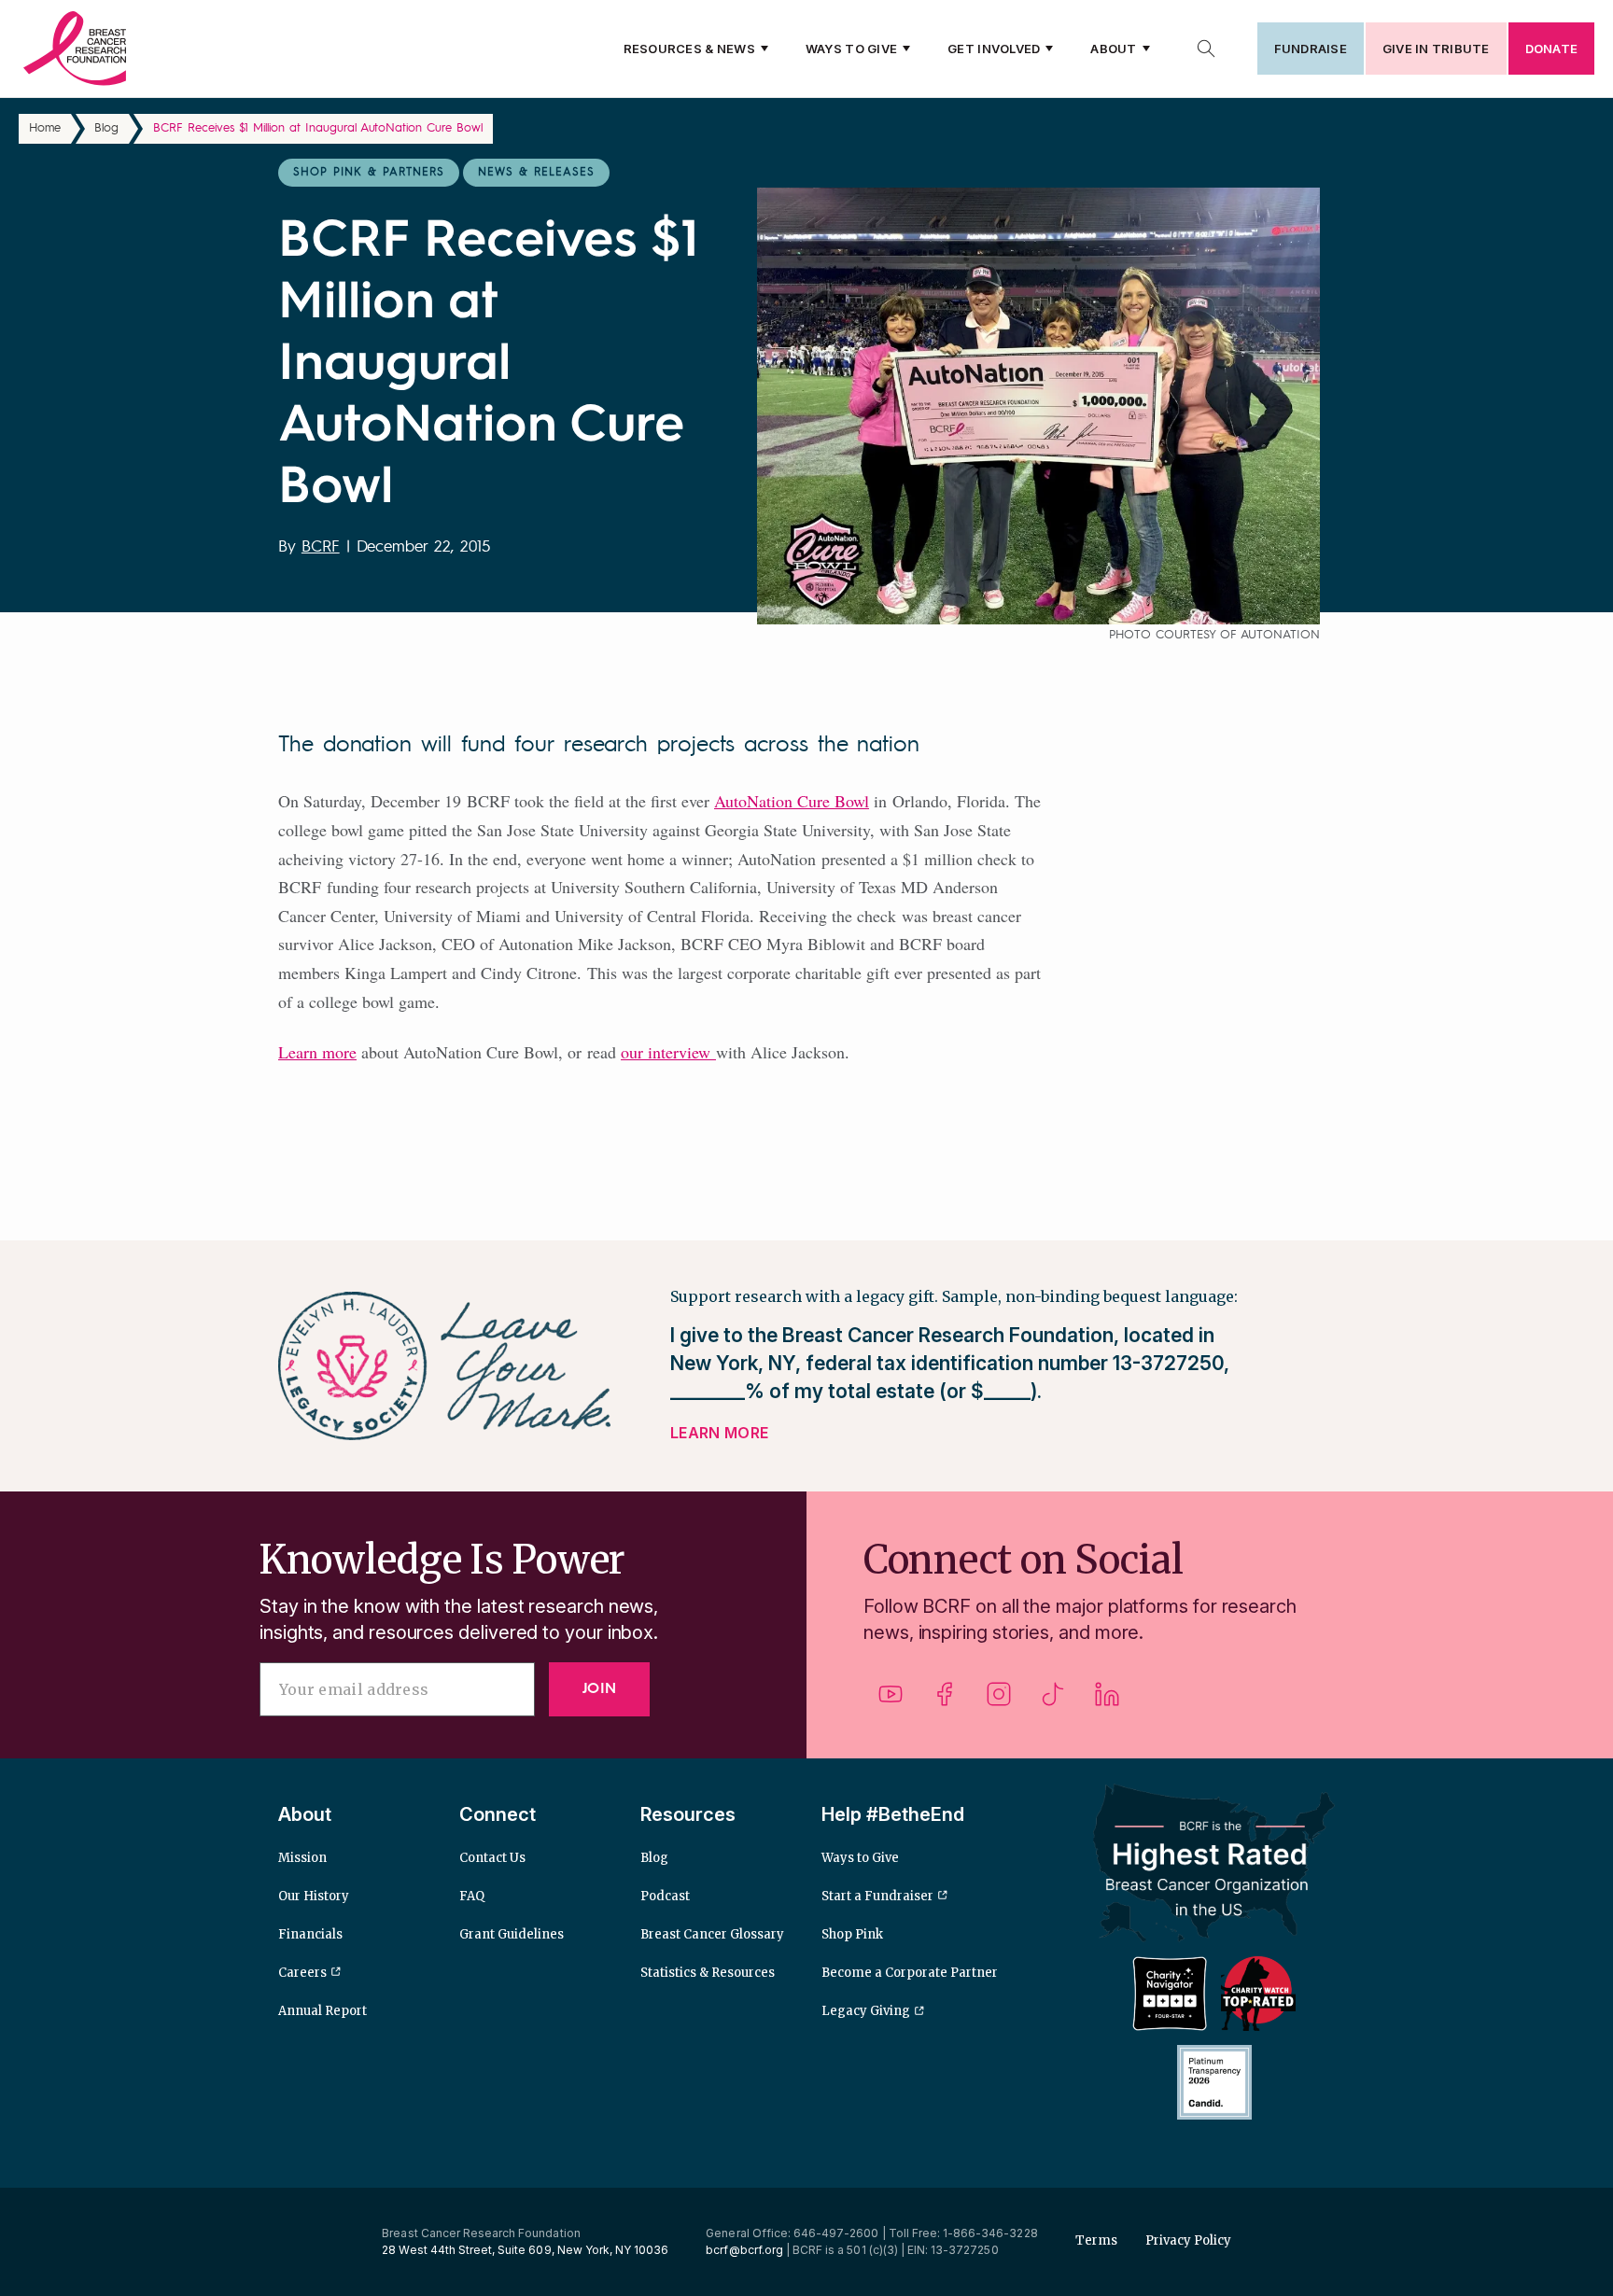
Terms (1096, 2240)
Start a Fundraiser (877, 1896)
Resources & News (689, 49)
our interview (668, 1052)
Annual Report (323, 2011)
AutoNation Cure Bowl (792, 801)
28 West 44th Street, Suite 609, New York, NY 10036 (525, 2250)
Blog (106, 128)
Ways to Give (851, 49)
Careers (302, 1973)
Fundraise (1311, 49)
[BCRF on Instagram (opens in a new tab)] (999, 1701)
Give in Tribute (1436, 49)
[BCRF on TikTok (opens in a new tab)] (1053, 1701)
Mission (302, 1858)
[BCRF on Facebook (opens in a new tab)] (945, 1701)
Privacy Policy (1188, 2240)
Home (45, 128)
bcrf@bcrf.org (744, 2250)
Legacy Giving (866, 2011)
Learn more (317, 1052)
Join (599, 1689)
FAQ (472, 1896)
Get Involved (994, 49)
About (1113, 49)
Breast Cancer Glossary (712, 1934)
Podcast (665, 1896)
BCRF (321, 547)
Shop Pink (852, 1934)
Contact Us (492, 1858)
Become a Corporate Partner (910, 1973)
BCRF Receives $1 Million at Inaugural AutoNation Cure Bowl (318, 128)
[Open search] (1206, 49)
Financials (310, 1934)
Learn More (719, 1433)
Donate (1551, 49)
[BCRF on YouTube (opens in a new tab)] (891, 1701)
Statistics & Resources (708, 1973)
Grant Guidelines (512, 1934)
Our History (314, 1896)
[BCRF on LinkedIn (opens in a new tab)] (1107, 1701)
